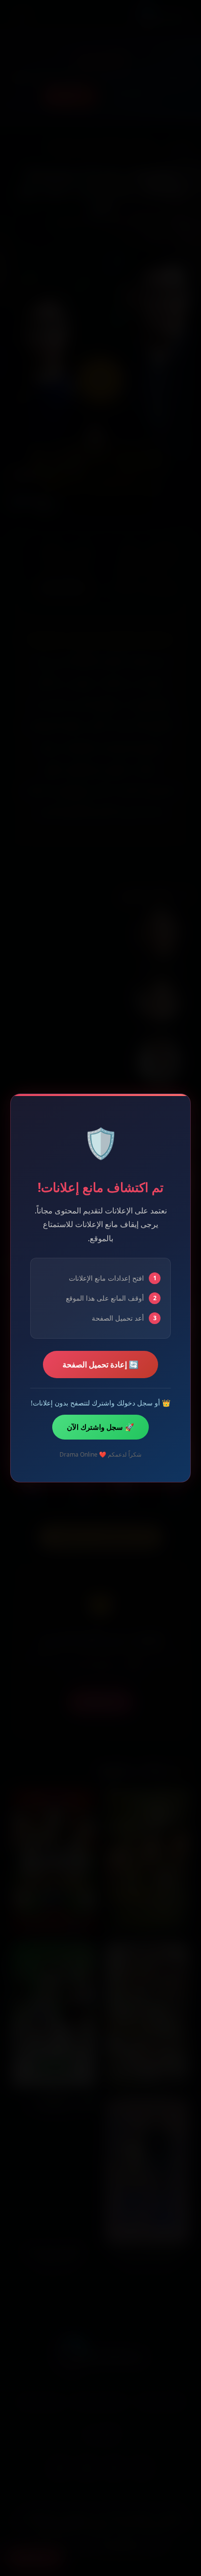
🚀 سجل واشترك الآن (100, 1427)
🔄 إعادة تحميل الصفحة (100, 1365)
